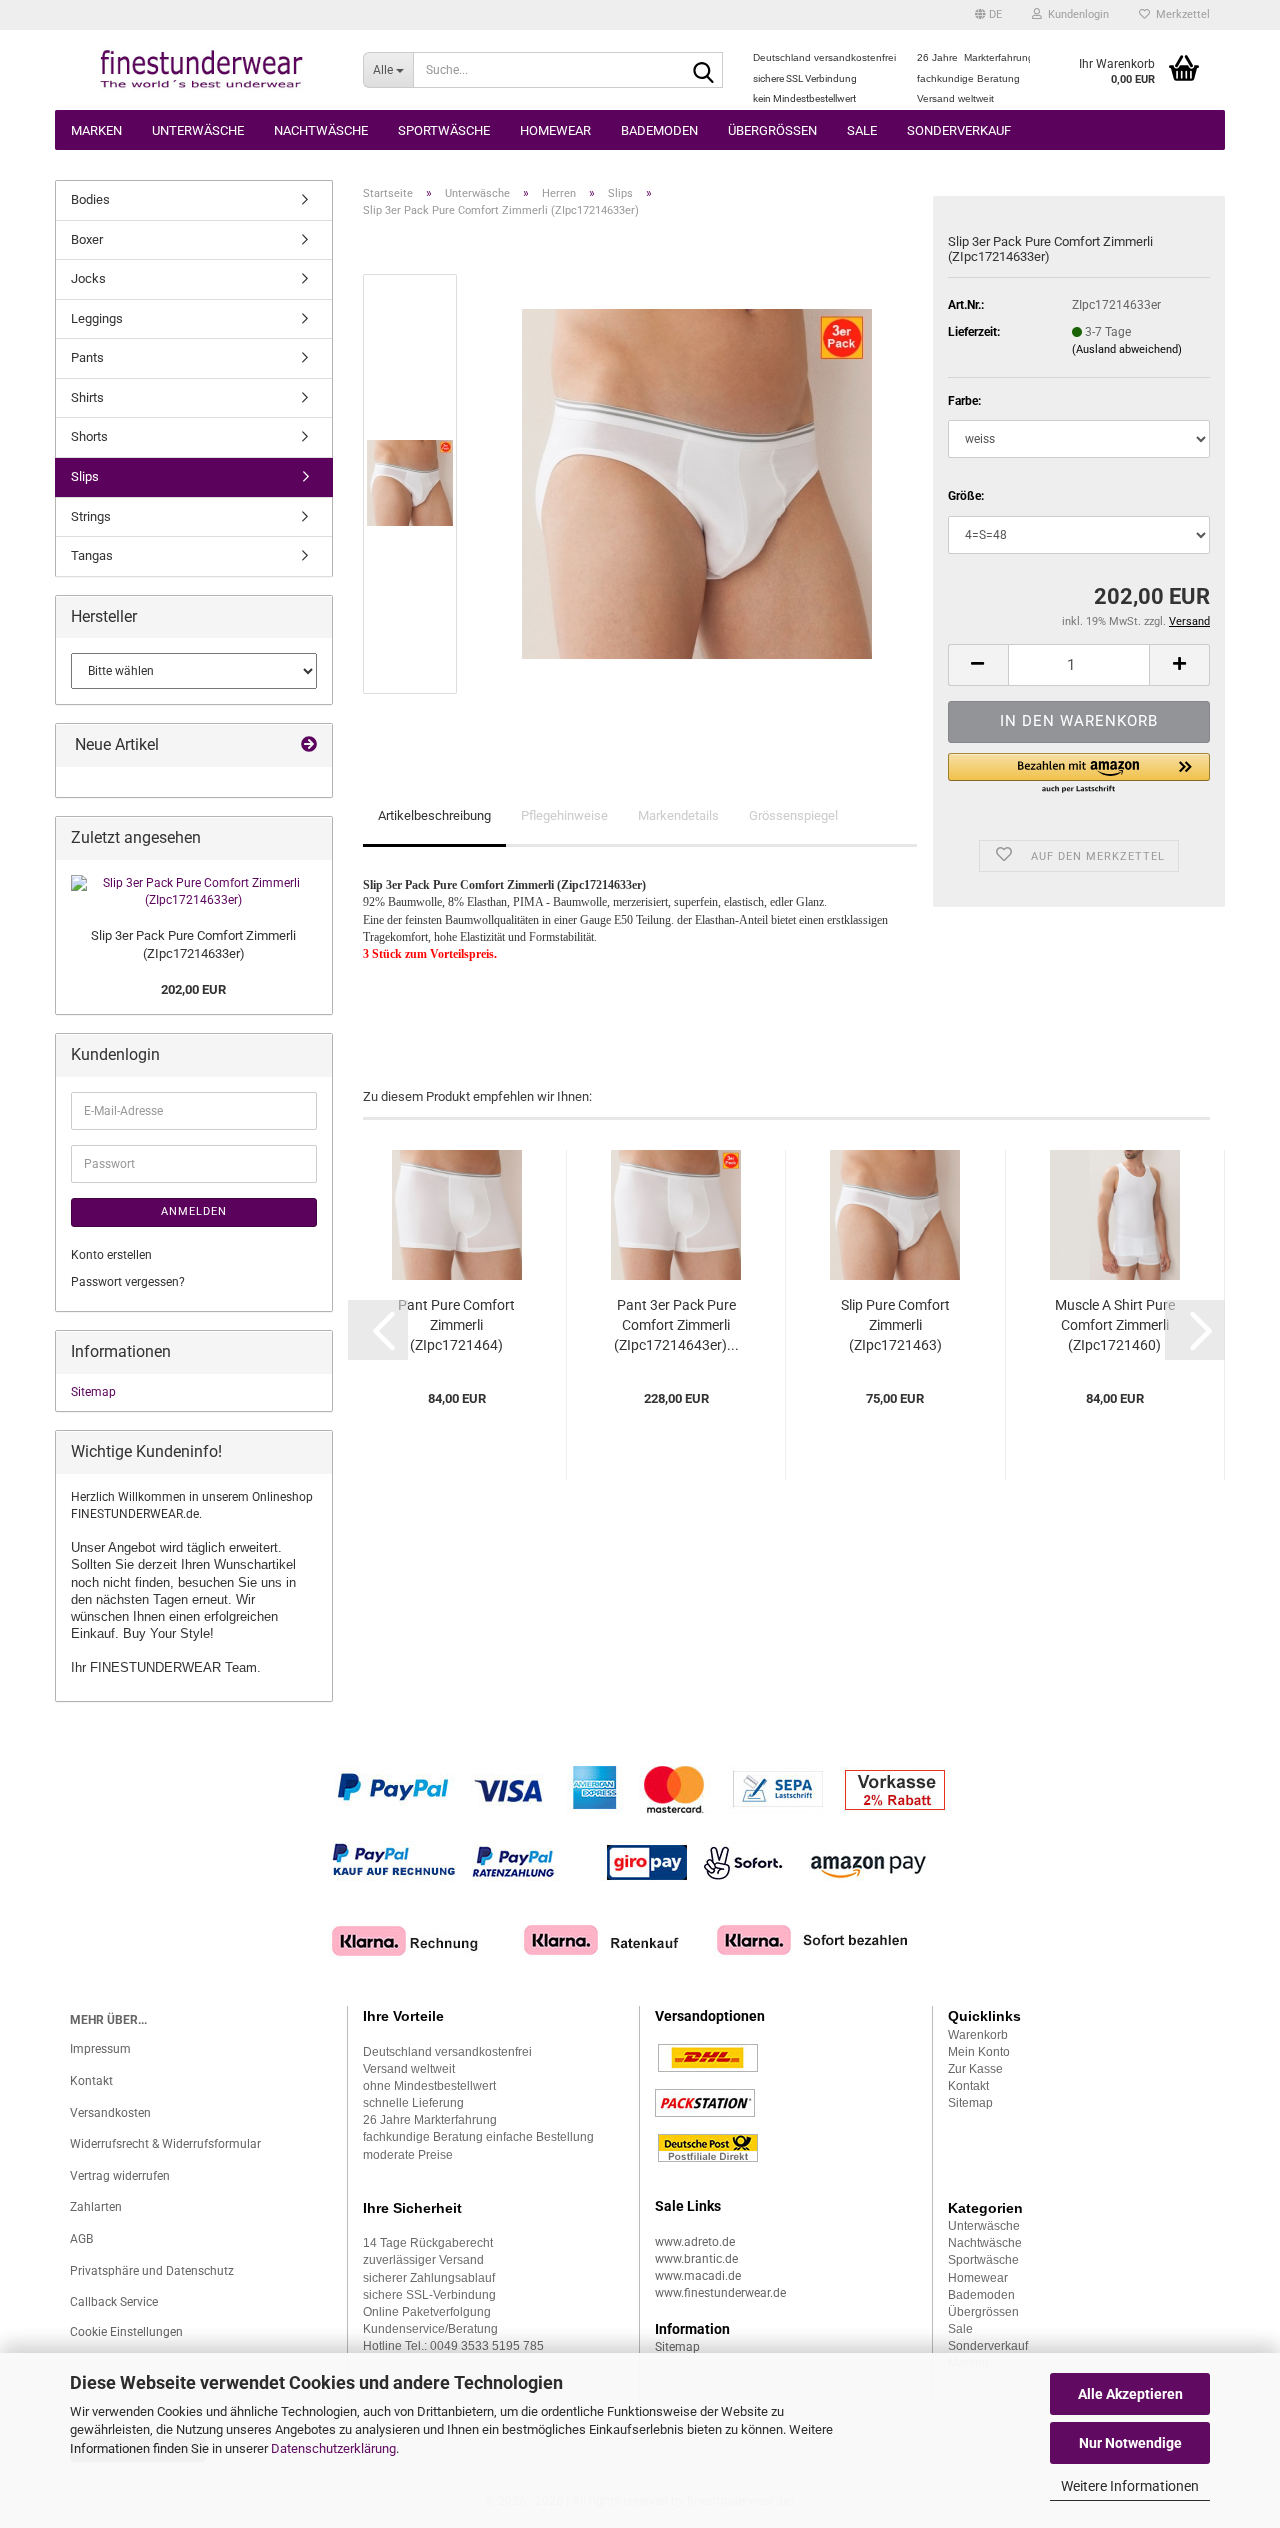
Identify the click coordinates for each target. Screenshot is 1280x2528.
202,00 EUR (193, 989)
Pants (87, 357)
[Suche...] (704, 71)
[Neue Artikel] (309, 745)
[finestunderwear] (201, 70)
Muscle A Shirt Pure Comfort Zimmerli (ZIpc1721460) (1115, 1325)
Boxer (87, 239)
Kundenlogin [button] (1075, 14)
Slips (85, 476)
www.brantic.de (696, 2259)
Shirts (87, 397)
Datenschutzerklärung (333, 2448)
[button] (988, 15)
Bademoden (659, 130)
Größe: (966, 496)
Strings (91, 516)
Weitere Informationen (1130, 2486)
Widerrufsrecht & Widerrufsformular (165, 2144)
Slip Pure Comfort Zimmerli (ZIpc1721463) (895, 1325)
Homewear (555, 130)
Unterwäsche (198, 130)
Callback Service (114, 2302)
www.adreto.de (695, 2242)
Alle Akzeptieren (1130, 2394)
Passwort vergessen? (128, 1282)
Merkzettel (1180, 14)
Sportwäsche (444, 130)
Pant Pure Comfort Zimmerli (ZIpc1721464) (456, 1325)
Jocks (88, 278)
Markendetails (678, 815)
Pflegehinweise (564, 815)
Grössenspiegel (793, 815)
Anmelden (194, 1211)
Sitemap (93, 1392)
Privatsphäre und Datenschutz (152, 2271)
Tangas (92, 555)
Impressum (100, 2049)
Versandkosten (110, 2113)
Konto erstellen (111, 1255)
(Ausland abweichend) (1127, 349)
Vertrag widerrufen (120, 2176)
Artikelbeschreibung (434, 815)
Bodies (90, 199)
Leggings (97, 318)
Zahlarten (96, 2207)
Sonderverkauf (959, 130)
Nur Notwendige (1130, 2443)
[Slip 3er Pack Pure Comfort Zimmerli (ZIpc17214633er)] (697, 483)
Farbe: (964, 401)
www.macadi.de (698, 2276)
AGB (81, 2239)
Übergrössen (772, 130)
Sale (862, 130)
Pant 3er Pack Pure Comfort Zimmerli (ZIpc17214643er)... (676, 1325)
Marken (96, 130)
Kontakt (91, 2081)
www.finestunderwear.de (720, 2293)
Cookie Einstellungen (126, 2332)
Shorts (89, 436)
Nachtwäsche (321, 130)
